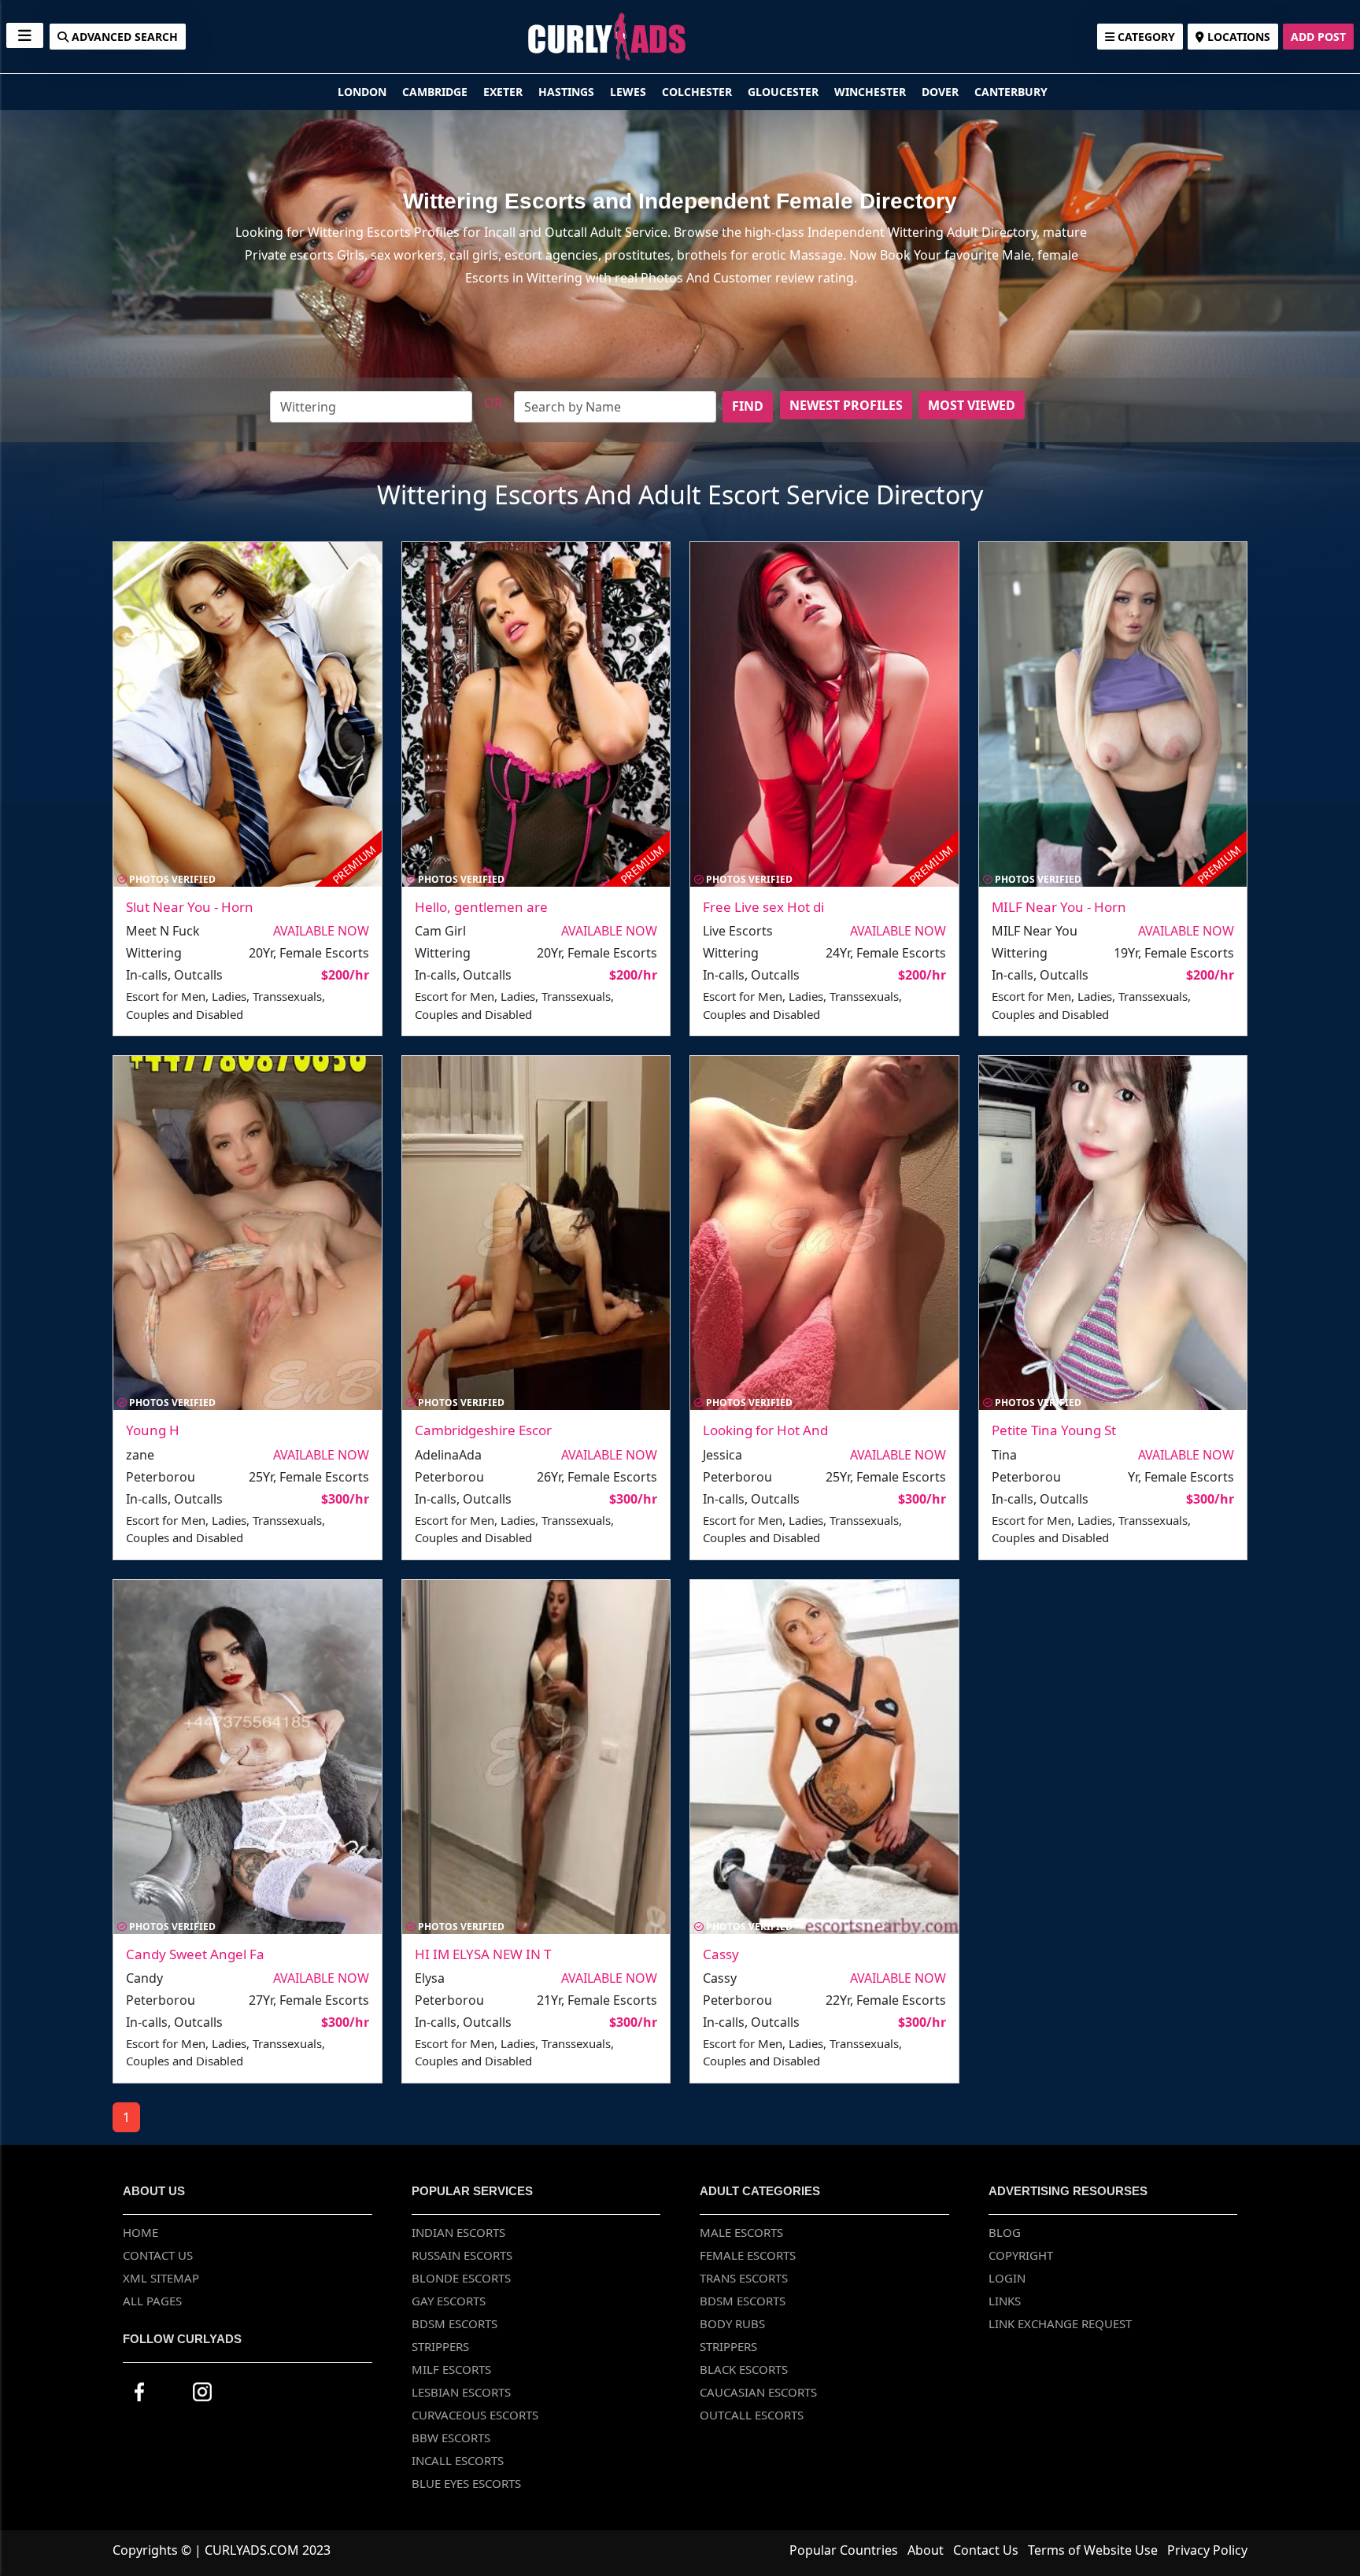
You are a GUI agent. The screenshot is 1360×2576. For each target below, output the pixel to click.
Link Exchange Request (1060, 2323)
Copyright (1021, 2255)
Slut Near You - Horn (190, 907)
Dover (942, 92)
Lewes (630, 92)
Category (1145, 37)
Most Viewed (972, 405)
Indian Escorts (458, 2232)
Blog (1005, 2232)
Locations (1237, 37)
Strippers (440, 2346)
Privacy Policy (1207, 2550)
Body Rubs (732, 2323)
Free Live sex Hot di (763, 907)
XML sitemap (161, 2278)
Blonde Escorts (461, 2278)
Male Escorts (741, 2232)
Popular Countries (844, 2550)
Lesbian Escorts (461, 2392)
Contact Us (158, 2255)
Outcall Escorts (752, 2415)
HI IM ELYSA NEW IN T (483, 1954)
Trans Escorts (744, 2278)
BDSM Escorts (455, 2323)
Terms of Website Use (1093, 2550)
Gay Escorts (449, 2301)
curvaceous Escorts (475, 2415)
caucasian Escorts (758, 2392)
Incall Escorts (458, 2460)
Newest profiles (846, 405)
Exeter (504, 92)
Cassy (721, 1954)
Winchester (872, 92)
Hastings (568, 92)
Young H (153, 1430)
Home (140, 2232)
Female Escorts (748, 2255)
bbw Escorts (451, 2438)
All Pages (152, 2301)
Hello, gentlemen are (481, 907)
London (364, 92)
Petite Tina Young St (1054, 1430)
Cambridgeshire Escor (483, 1430)
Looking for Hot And (765, 1430)
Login (1007, 2278)
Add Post (1318, 37)
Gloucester (785, 92)
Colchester (698, 92)
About (926, 2550)
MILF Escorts (451, 2369)
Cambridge (436, 92)
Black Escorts (744, 2369)
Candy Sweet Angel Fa (195, 1954)
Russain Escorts (462, 2255)
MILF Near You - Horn (1059, 907)
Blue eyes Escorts (466, 2483)
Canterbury (1011, 92)
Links (1005, 2301)
